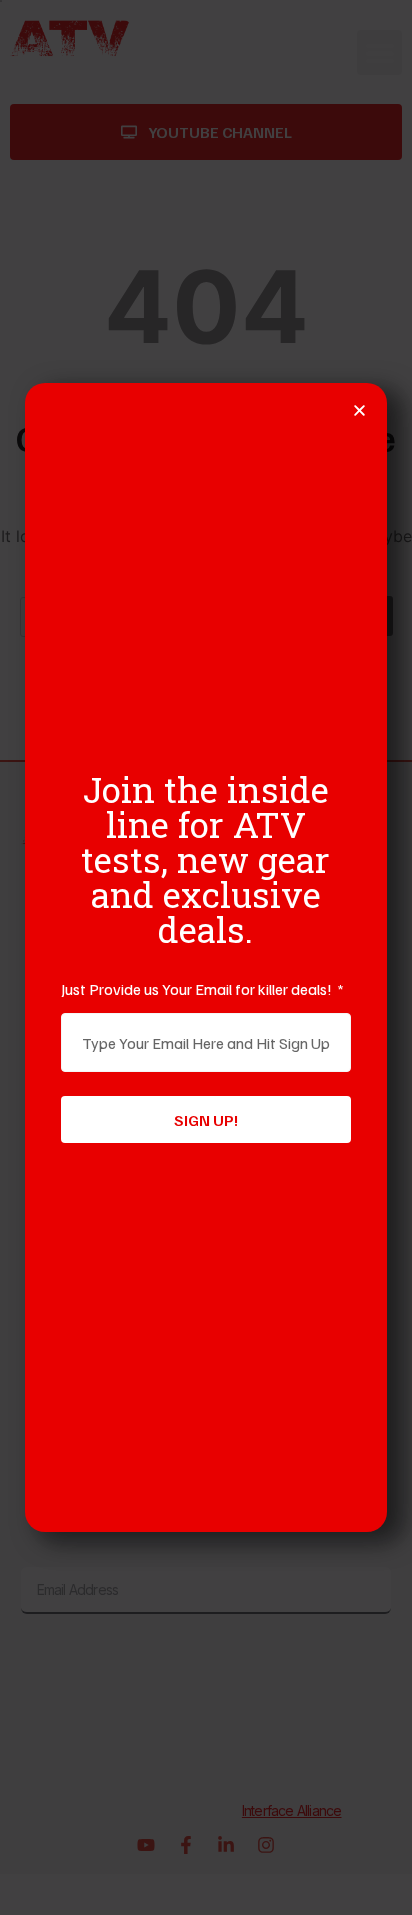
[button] (359, 410)
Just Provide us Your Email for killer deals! (198, 989)
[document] (206, 957)
